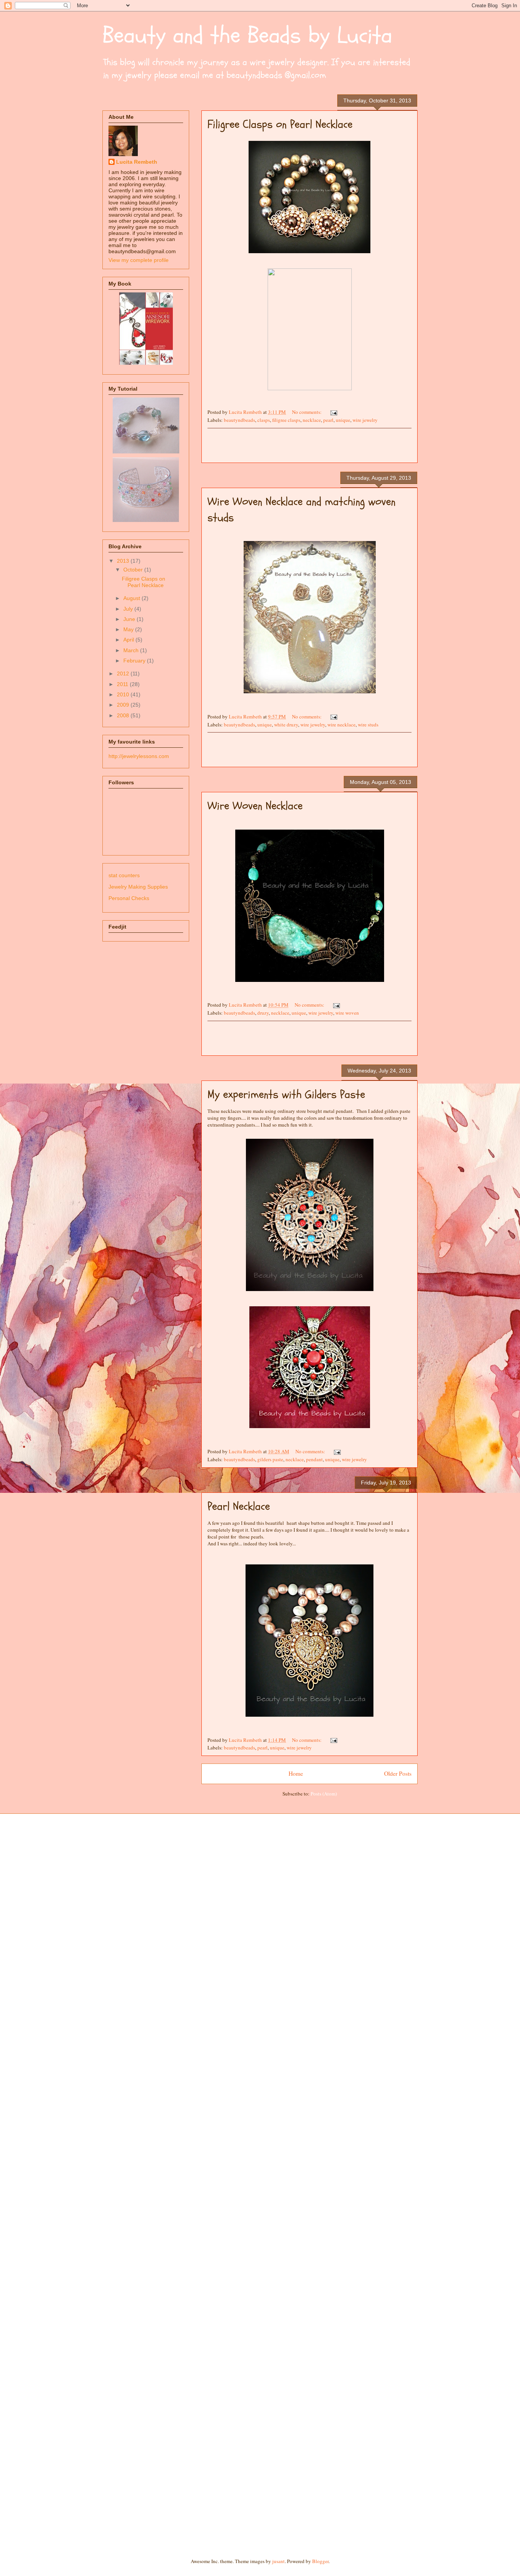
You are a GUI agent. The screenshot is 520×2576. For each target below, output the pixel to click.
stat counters (124, 875)
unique (343, 420)
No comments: (307, 412)
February (135, 661)
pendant (314, 1459)
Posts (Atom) (324, 1794)
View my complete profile (139, 260)
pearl (328, 420)
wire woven (347, 1013)
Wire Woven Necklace (255, 806)
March (132, 650)
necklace (312, 420)
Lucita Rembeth (137, 162)
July (129, 609)
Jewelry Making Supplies (138, 887)
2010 (124, 694)
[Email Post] (333, 412)
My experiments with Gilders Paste (286, 1094)
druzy (263, 1013)
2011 (123, 684)
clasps (264, 420)
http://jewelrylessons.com (139, 756)
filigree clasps (286, 420)
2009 (124, 705)
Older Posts (398, 1773)
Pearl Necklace (239, 1506)
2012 (124, 674)
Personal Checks (129, 898)
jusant (278, 2561)
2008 (124, 715)
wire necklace (341, 725)
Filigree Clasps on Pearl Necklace (280, 124)
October (134, 570)
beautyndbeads (239, 420)
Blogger (320, 2561)
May (129, 629)
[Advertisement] (309, 445)
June (130, 619)
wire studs (368, 725)
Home (296, 1773)
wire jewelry (365, 420)
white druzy (286, 725)
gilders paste (270, 1459)
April (129, 640)
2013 (124, 561)
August (132, 598)
